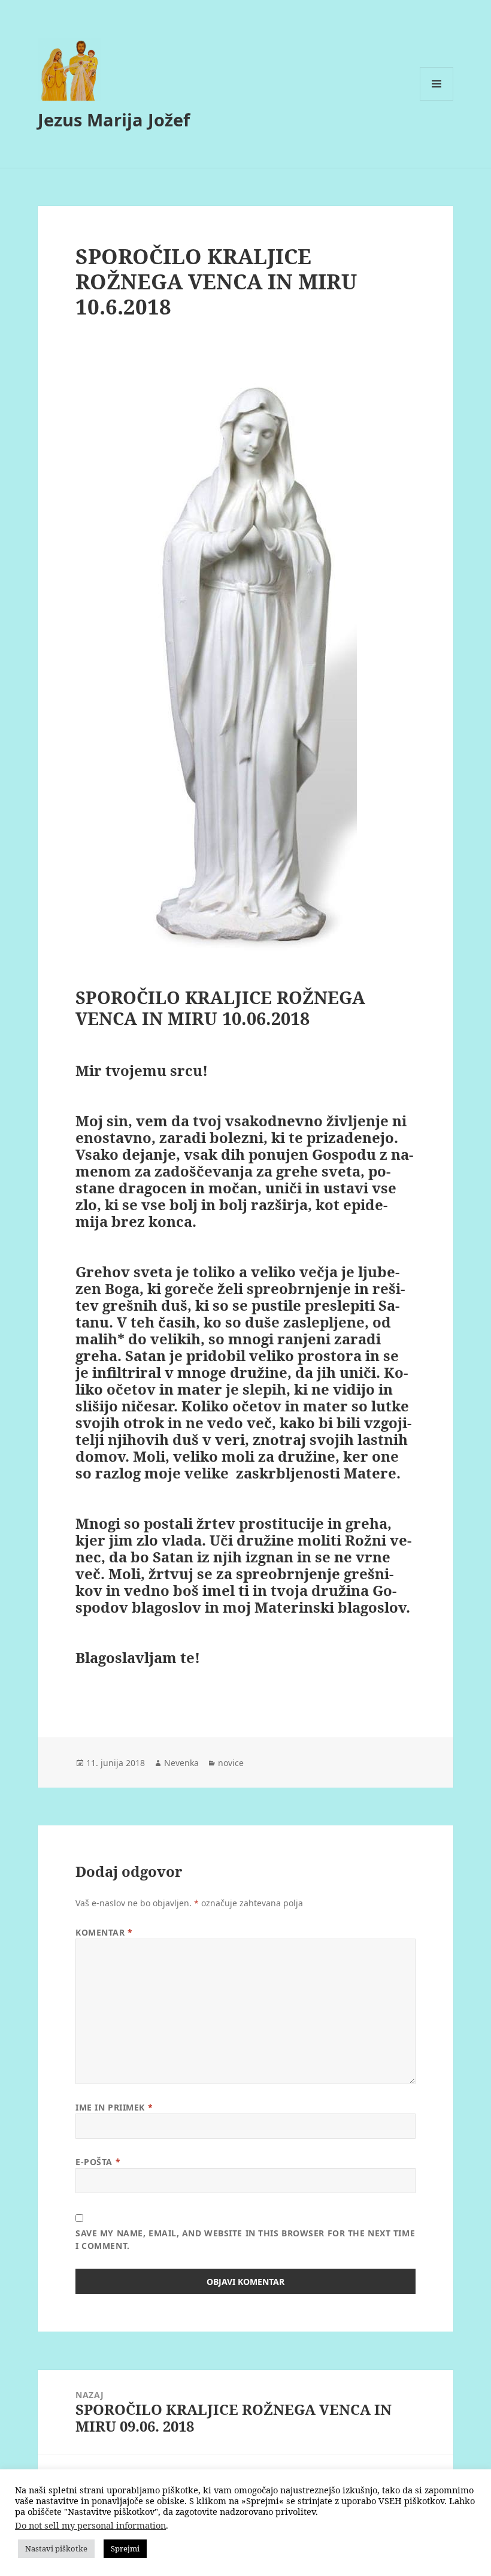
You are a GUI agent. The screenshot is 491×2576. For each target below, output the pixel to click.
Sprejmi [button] (125, 2548)
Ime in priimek (114, 2107)
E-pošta (98, 2162)
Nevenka (181, 1763)
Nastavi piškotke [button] (56, 2548)
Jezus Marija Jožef (114, 120)
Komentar (104, 1932)
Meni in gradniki (437, 100)
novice (231, 1763)
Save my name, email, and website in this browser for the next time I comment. (245, 2239)
